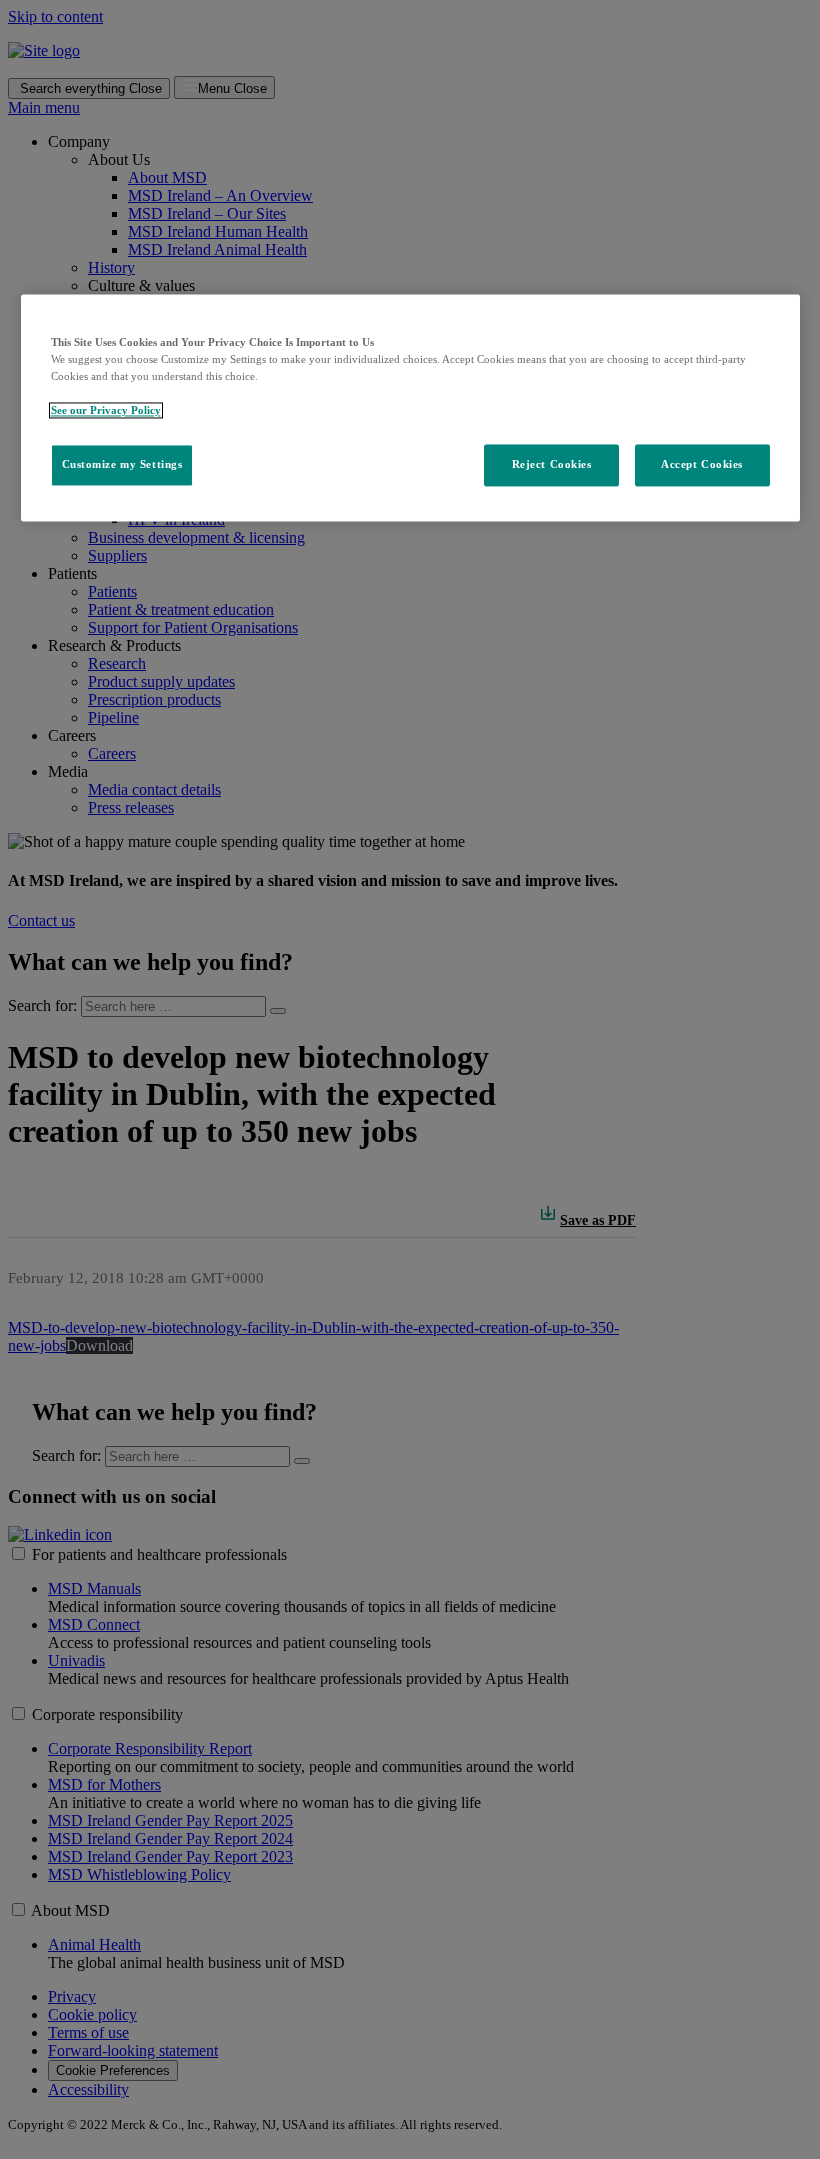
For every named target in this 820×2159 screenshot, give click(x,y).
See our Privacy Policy (106, 411)
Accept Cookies (702, 465)
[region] (410, 407)
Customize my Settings (122, 465)
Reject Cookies (552, 465)
